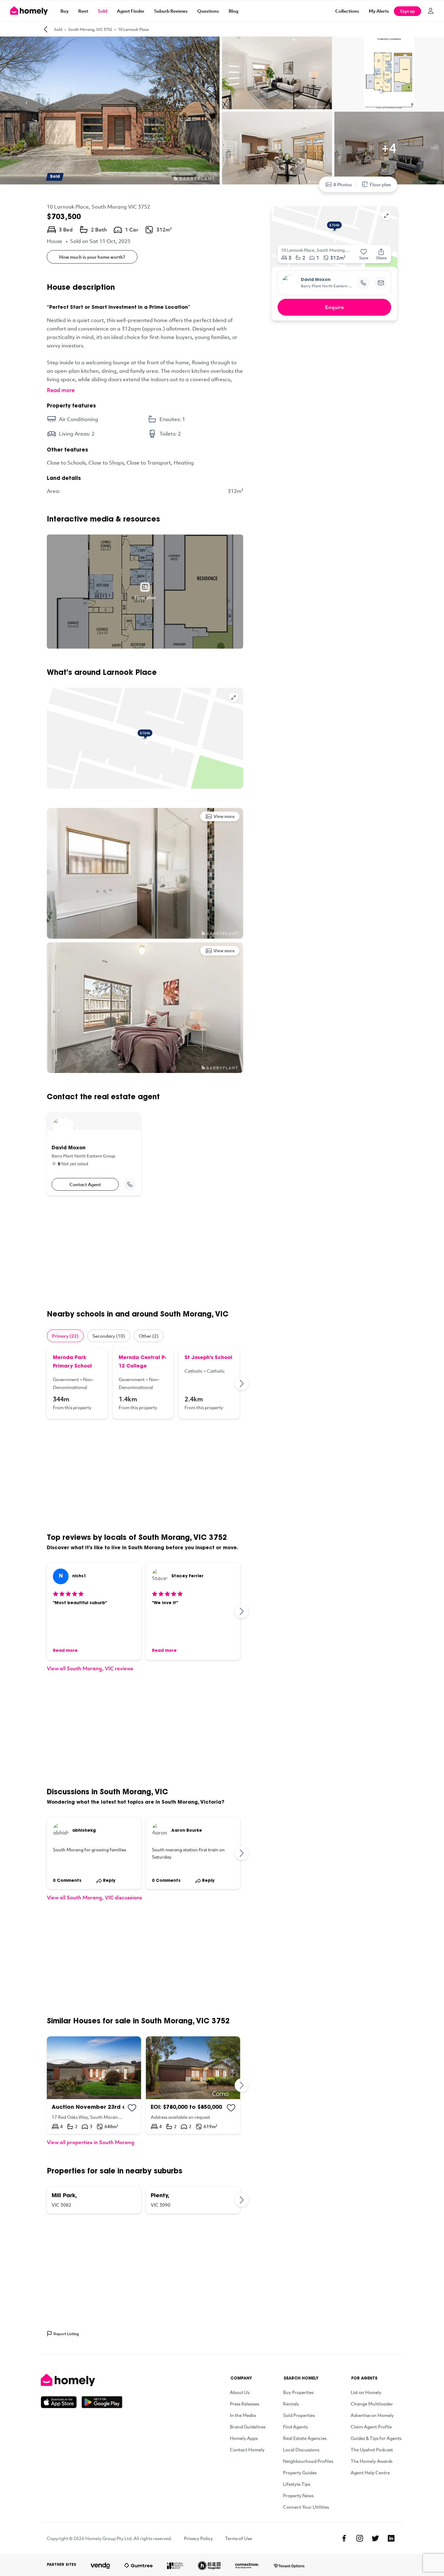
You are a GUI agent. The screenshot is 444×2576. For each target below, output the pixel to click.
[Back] (46, 29)
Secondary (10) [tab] (109, 1336)
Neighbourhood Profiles (308, 2461)
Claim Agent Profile (371, 2427)
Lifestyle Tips (297, 2484)
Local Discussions (301, 2450)
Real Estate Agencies (305, 2438)
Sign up (407, 11)
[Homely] (82, 2380)
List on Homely (366, 2392)
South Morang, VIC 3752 (90, 29)
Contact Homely (247, 2450)
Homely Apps (244, 2438)
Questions (208, 11)
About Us (240, 2392)
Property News (298, 2495)
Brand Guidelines (248, 2427)
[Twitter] (375, 2538)
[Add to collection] (132, 2108)
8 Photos (343, 184)
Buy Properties (298, 2392)
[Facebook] (344, 2538)
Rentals (291, 2404)
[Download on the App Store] (61, 2402)
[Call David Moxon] (130, 1184)
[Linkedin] (391, 2538)
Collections (347, 11)
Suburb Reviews (171, 11)
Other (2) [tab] (149, 1336)
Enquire (335, 307)
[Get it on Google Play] (102, 2402)
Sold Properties (299, 2415)
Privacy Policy (198, 2538)
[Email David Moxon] (381, 283)
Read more (61, 390)
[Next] (242, 1384)
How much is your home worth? (92, 257)
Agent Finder (131, 11)
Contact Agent (85, 1184)
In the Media (243, 2415)
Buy (64, 11)
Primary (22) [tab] (65, 1336)
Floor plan (380, 184)
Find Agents (295, 2427)
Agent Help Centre (370, 2472)
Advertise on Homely (372, 2415)
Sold (103, 11)
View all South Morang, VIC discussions (94, 1897)
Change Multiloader (372, 2404)
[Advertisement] (145, 1253)
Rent (83, 11)
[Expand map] (233, 697)
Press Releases (245, 2404)
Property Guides (300, 2472)
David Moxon (316, 280)
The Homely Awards (372, 2461)
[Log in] (431, 11)
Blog (233, 11)
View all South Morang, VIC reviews (90, 1668)
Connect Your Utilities (306, 2507)
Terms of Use (238, 2538)
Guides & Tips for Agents (376, 2438)
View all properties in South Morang (91, 2142)
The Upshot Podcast (372, 2450)
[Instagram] (360, 2538)
